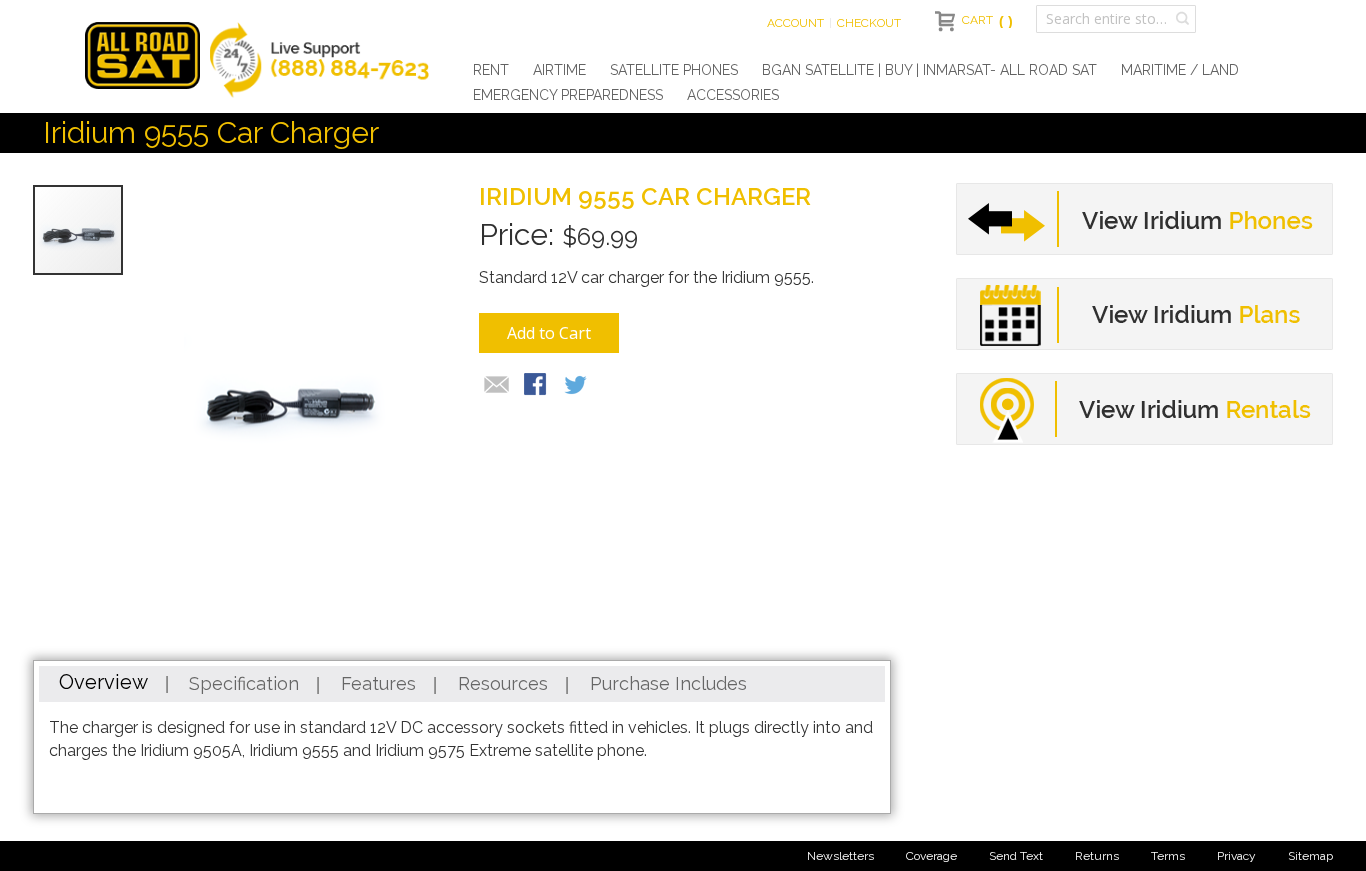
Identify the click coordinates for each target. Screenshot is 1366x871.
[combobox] (1116, 19)
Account (795, 23)
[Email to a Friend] (497, 386)
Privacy (1236, 856)
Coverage (931, 856)
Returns (1097, 856)
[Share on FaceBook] (537, 386)
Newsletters (840, 856)
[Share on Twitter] (577, 386)
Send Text (1016, 856)
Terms (1168, 856)
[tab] (103, 684)
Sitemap (1310, 856)
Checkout (869, 23)
